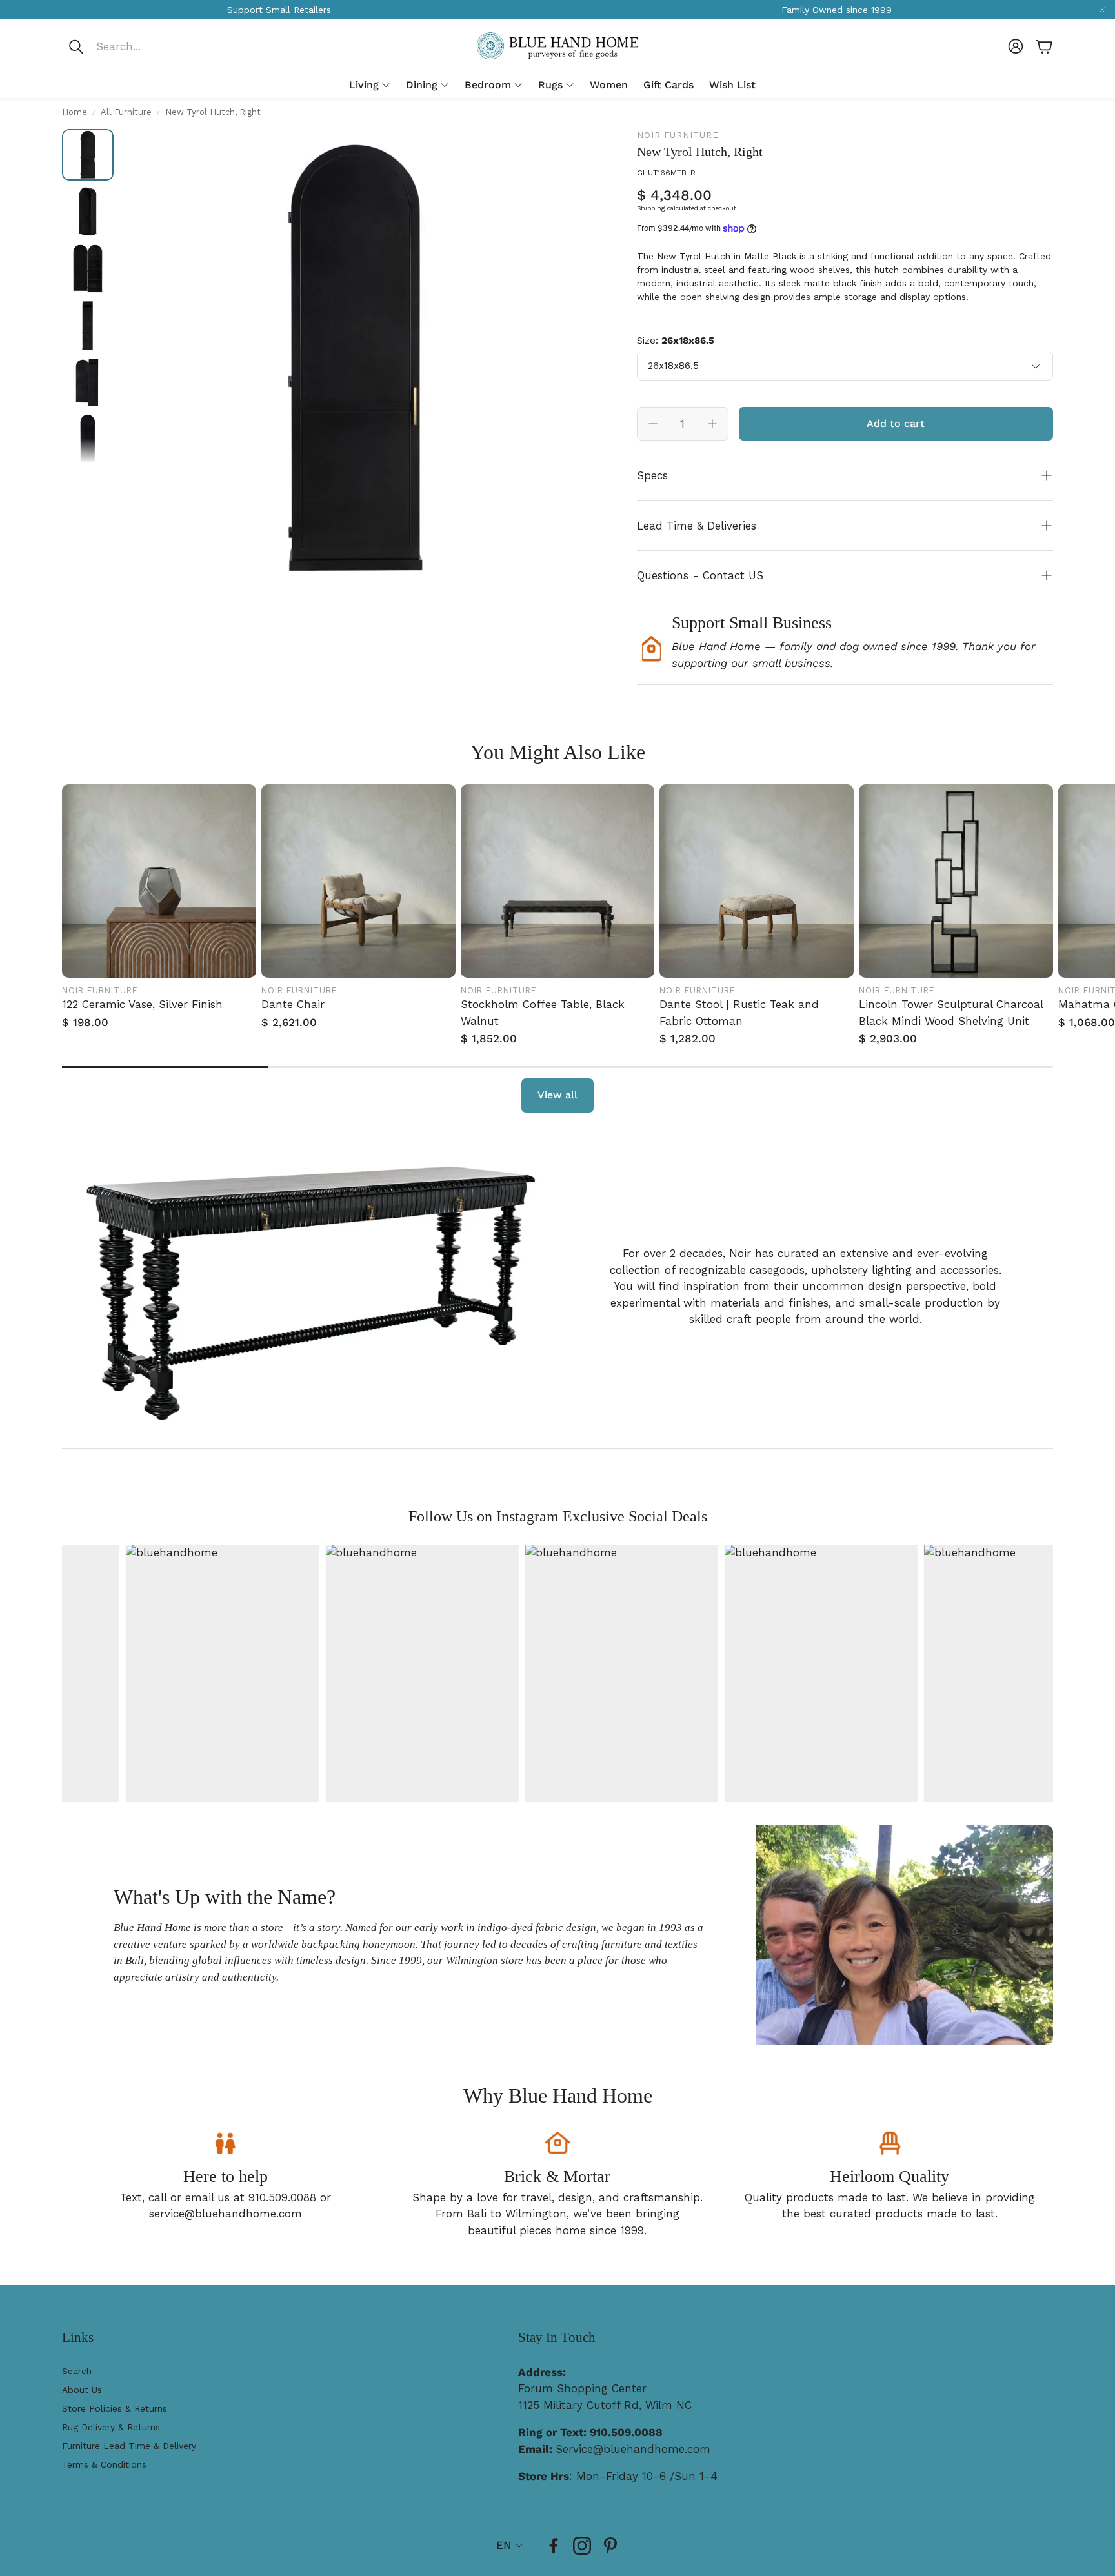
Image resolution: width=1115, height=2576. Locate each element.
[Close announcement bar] (1102, 10)
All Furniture (126, 112)
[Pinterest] (610, 2546)
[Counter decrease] (653, 424)
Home (75, 112)
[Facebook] (554, 2546)
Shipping (651, 208)
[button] (153, 46)
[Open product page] (159, 881)
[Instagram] (582, 2546)
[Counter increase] (712, 424)
